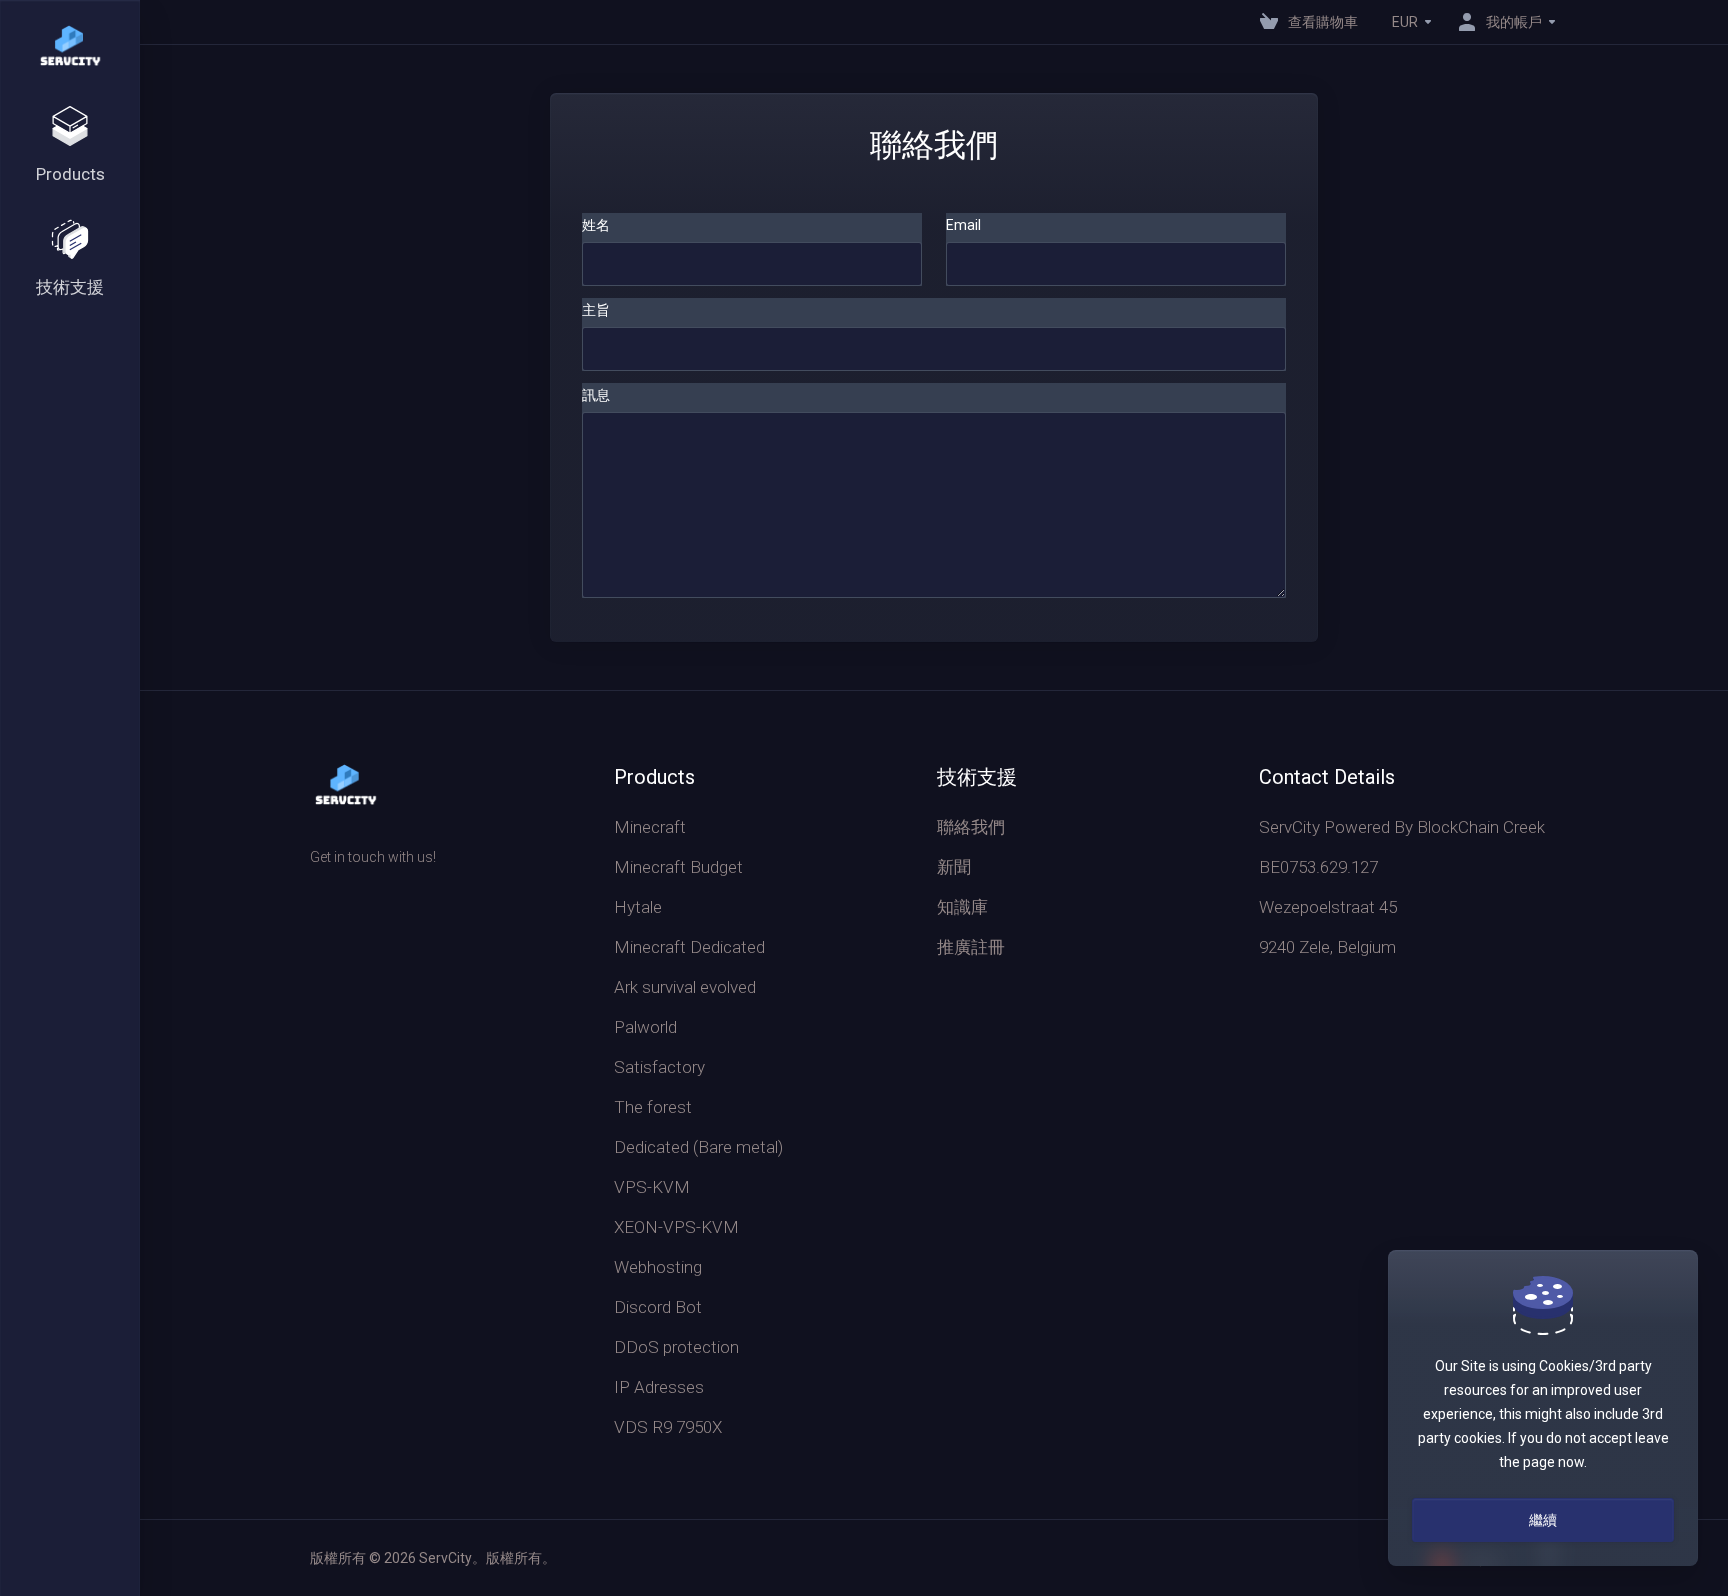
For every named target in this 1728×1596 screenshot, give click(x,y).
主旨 (596, 310)
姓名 (596, 225)
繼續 (1543, 1520)
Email (963, 225)
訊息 (596, 395)
